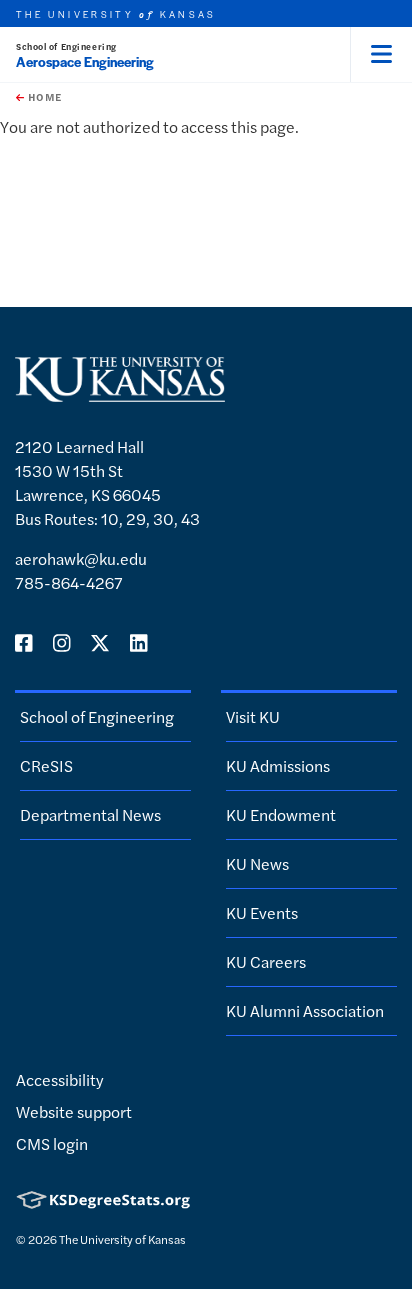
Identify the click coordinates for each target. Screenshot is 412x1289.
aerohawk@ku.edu (81, 558)
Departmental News (90, 814)
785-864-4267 (69, 582)
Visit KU (253, 716)
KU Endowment (281, 814)
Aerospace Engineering (85, 61)
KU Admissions (278, 765)
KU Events (262, 912)
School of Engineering (66, 46)
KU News (257, 863)
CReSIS (46, 765)
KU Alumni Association (305, 1010)
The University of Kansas (122, 1239)
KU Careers (266, 961)
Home (43, 97)
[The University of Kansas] (120, 393)
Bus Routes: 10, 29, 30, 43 (107, 518)
